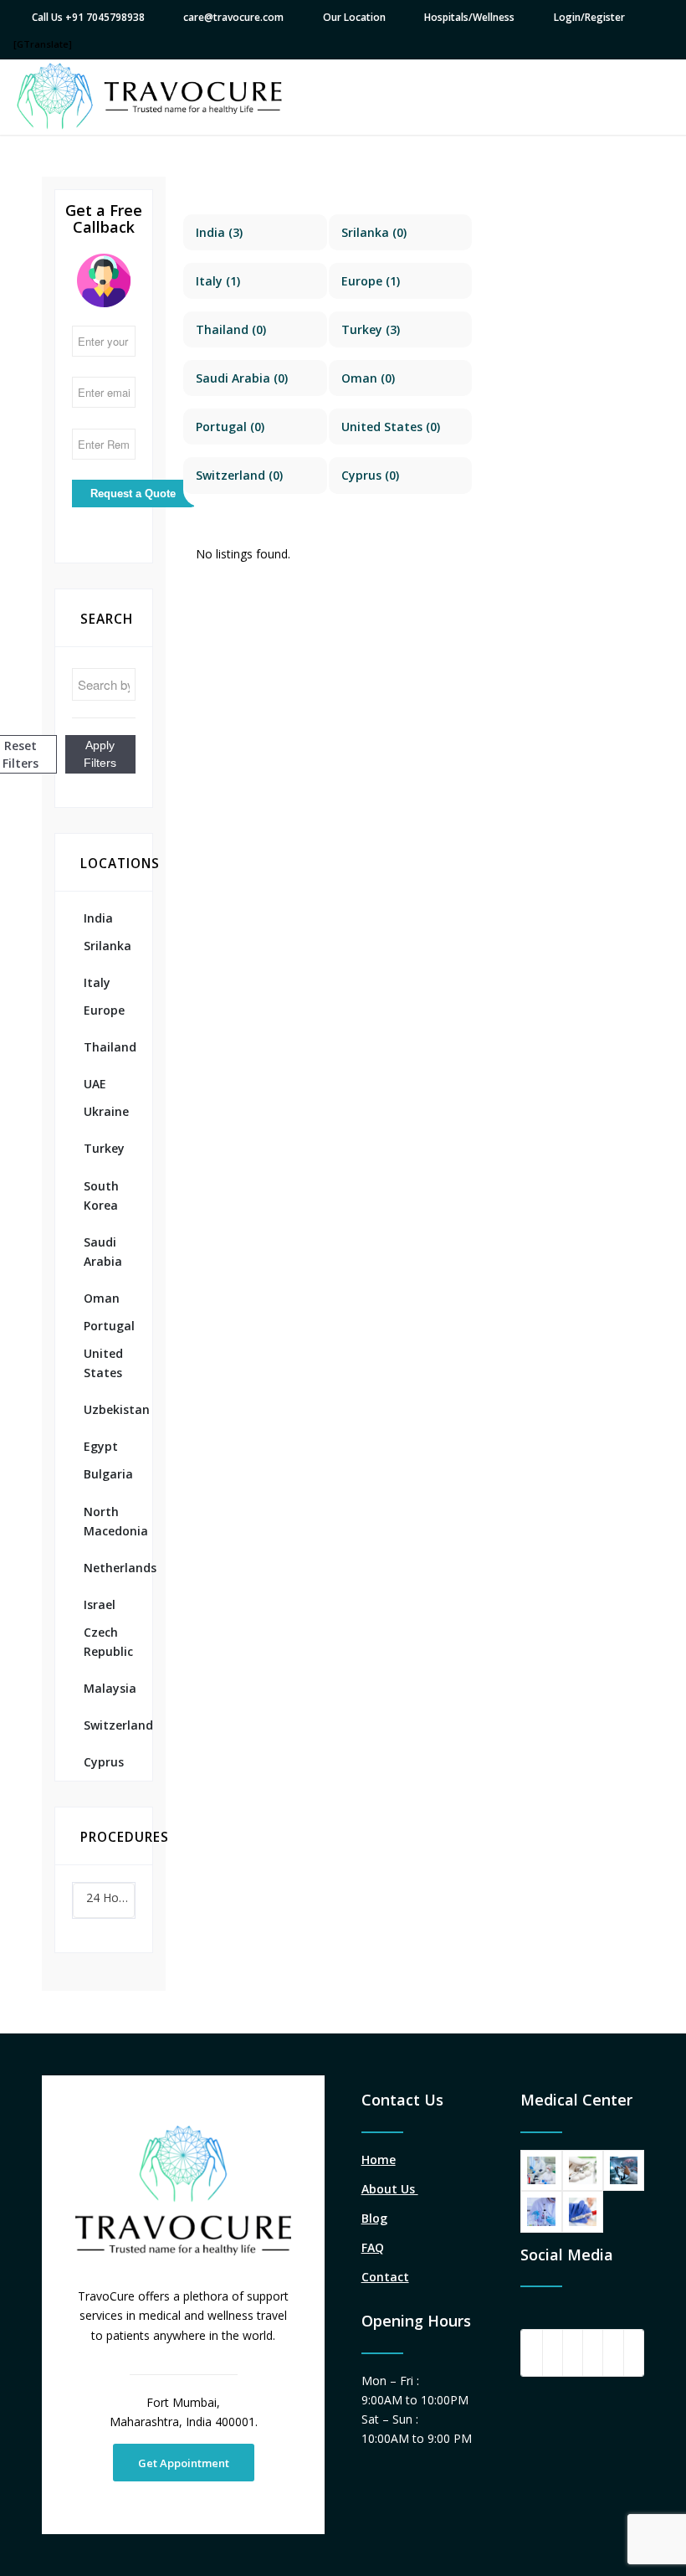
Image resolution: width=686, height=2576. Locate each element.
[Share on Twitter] (553, 2352)
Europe (104, 1010)
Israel (100, 1604)
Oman (102, 1298)
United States (103, 1363)
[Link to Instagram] (634, 2352)
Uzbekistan (110, 1409)
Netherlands (110, 1568)
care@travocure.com (233, 17)
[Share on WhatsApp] (573, 2352)
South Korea (101, 1195)
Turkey (104, 1148)
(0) (374, 232)
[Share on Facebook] (531, 2352)
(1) (218, 281)
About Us (390, 2189)
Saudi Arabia (103, 1252)
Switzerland (110, 1725)
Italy (97, 982)
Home (379, 2160)
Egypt (101, 1446)
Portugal (109, 1326)
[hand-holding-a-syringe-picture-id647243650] (583, 2170)
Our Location (354, 17)
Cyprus (104, 1762)
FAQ (373, 2247)
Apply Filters (100, 754)
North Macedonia (110, 1521)
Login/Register (589, 17)
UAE (95, 1084)
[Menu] (650, 97)
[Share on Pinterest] (593, 2352)
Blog (374, 2218)
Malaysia (110, 1688)
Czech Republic (108, 1642)
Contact (385, 2277)
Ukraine (106, 1111)
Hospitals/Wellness (469, 17)
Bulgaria (108, 1474)
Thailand (110, 1047)
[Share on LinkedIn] (613, 2352)
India (98, 918)
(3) (219, 232)
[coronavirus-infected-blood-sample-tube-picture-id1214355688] (583, 2211)
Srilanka (108, 946)
